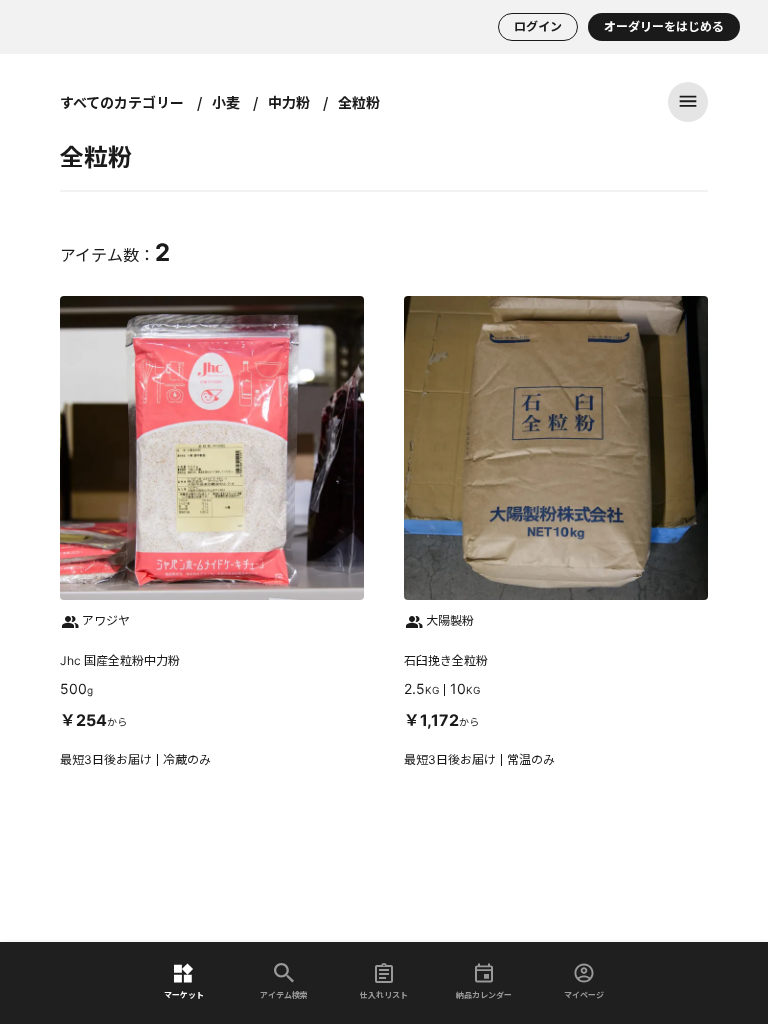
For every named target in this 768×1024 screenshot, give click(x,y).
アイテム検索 (284, 994)
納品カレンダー (484, 994)
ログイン (538, 26)
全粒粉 (359, 102)
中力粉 (289, 102)
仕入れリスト (384, 994)
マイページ (584, 994)
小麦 (226, 102)
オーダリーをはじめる (664, 26)
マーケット (184, 994)
